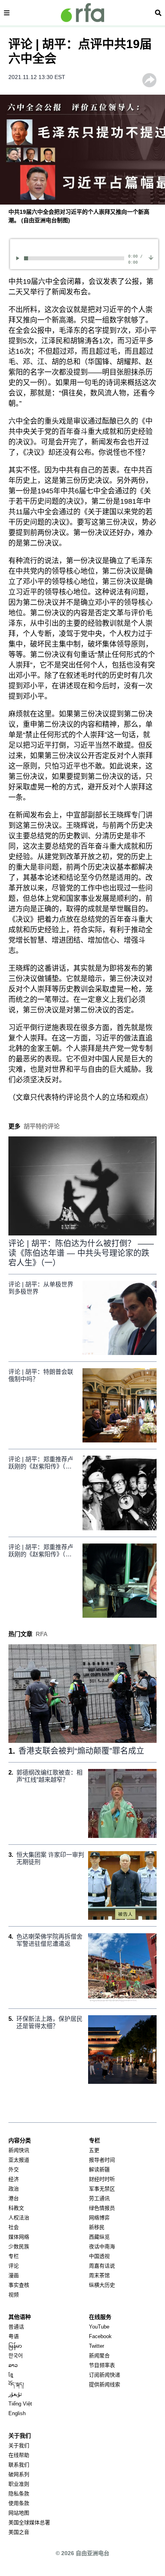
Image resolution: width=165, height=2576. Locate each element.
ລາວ (13, 2365)
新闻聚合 (99, 2356)
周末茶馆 (99, 2275)
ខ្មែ (11, 2375)
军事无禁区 (102, 2189)
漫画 (14, 2275)
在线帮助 (19, 2455)
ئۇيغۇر (15, 2394)
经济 (14, 2179)
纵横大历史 (102, 2285)
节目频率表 (102, 2365)
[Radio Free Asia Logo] (82, 13)
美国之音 (19, 2532)
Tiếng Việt (20, 2404)
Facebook (100, 2336)
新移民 (97, 2227)
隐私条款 (19, 2494)
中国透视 (99, 2256)
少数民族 (19, 2246)
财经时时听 (102, 2179)
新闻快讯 (19, 2150)
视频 (14, 2295)
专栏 (14, 2256)
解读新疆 (99, 2169)
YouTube (99, 2327)
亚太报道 (19, 2160)
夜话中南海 (102, 2246)
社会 (14, 2227)
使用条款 (19, 2503)
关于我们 (19, 2445)
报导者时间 (102, 2160)
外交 (14, 2169)
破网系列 (19, 2474)
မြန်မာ (15, 2346)
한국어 (16, 2356)
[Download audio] (151, 257)
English (17, 2413)
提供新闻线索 (105, 2384)
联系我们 (19, 2465)
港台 (14, 2198)
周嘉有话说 (102, 2266)
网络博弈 (99, 2218)
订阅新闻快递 (105, 2375)
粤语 (14, 2336)
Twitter (97, 2346)
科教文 (16, 2208)
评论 (14, 2266)
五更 (94, 2150)
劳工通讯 (99, 2198)
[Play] (19, 258)
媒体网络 (19, 2237)
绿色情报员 (102, 2208)
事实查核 (19, 2285)
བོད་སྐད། (16, 2384)
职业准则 (19, 2484)
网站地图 (19, 2513)
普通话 (16, 2327)
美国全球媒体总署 (29, 2522)
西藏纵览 (99, 2237)
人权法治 (19, 2218)
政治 (14, 2189)
